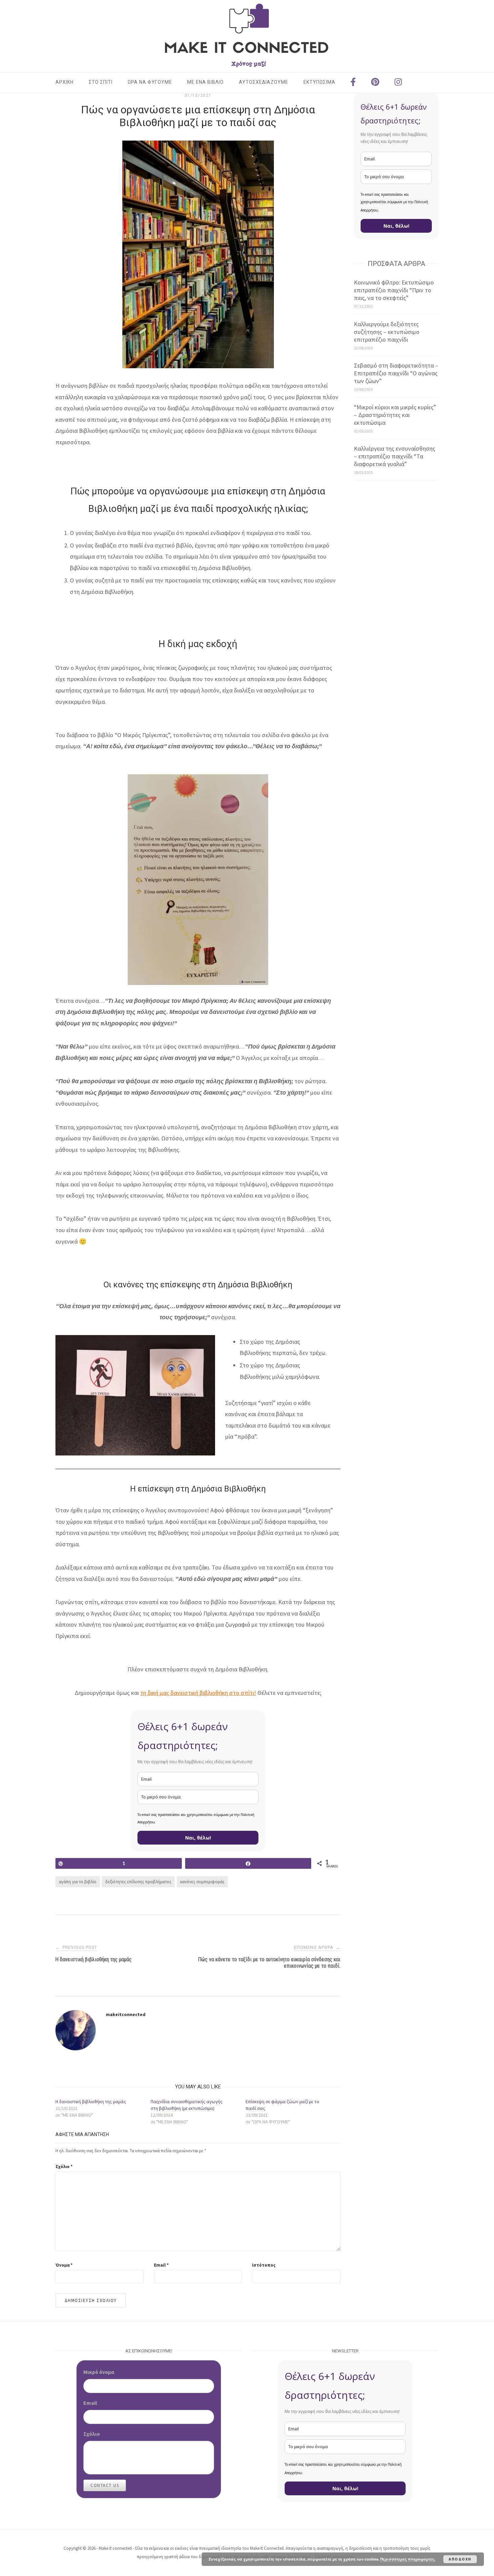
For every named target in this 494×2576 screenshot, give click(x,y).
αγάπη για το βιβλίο (78, 1882)
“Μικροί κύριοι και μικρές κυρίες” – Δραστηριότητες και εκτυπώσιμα (395, 415)
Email (161, 2265)
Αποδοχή (460, 2559)
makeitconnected (126, 2014)
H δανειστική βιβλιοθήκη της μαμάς (91, 2101)
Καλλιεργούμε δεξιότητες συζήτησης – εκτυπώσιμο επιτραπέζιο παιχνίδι (387, 332)
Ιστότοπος (264, 2265)
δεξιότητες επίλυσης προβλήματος (138, 1882)
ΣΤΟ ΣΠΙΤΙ (101, 82)
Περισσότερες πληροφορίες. (408, 2559)
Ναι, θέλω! (198, 1838)
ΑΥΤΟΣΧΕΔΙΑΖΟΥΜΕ (264, 82)
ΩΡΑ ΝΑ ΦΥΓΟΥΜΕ (150, 82)
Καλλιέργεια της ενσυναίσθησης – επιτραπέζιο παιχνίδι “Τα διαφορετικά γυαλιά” (395, 456)
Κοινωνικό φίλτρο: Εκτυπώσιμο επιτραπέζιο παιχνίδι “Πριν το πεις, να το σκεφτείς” (394, 290)
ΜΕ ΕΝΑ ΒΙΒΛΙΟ (205, 82)
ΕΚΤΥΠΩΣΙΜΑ (319, 82)
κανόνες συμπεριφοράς (202, 1882)
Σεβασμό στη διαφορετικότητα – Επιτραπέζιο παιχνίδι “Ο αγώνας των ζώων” (396, 373)
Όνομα (64, 2265)
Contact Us (105, 2485)
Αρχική (65, 82)
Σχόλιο (64, 2167)
